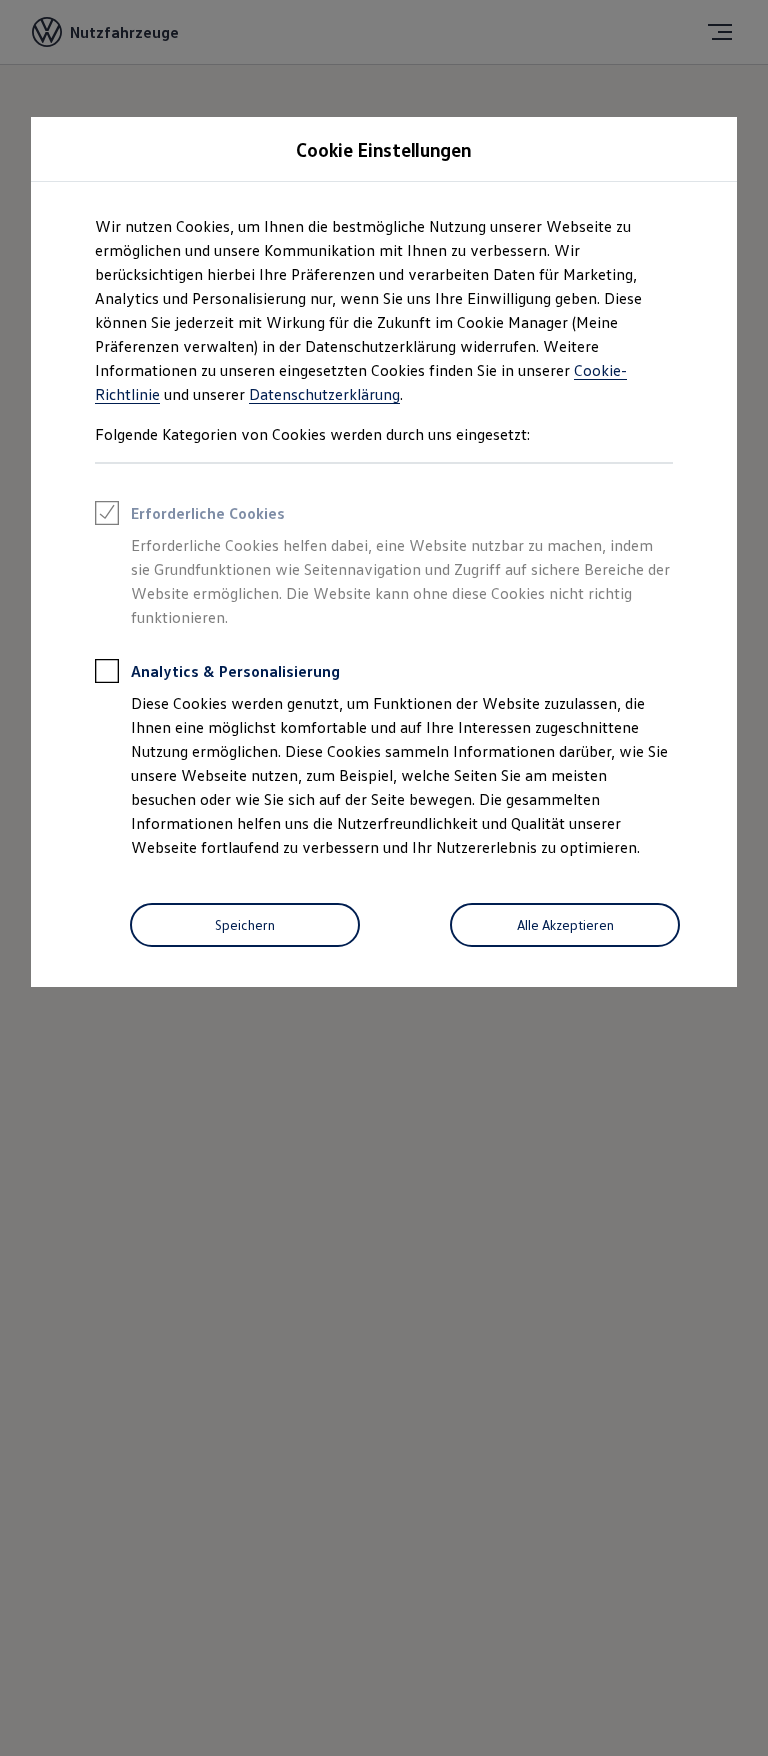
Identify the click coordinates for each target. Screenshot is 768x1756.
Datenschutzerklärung (324, 394)
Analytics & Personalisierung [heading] (235, 671)
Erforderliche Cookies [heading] (208, 513)
